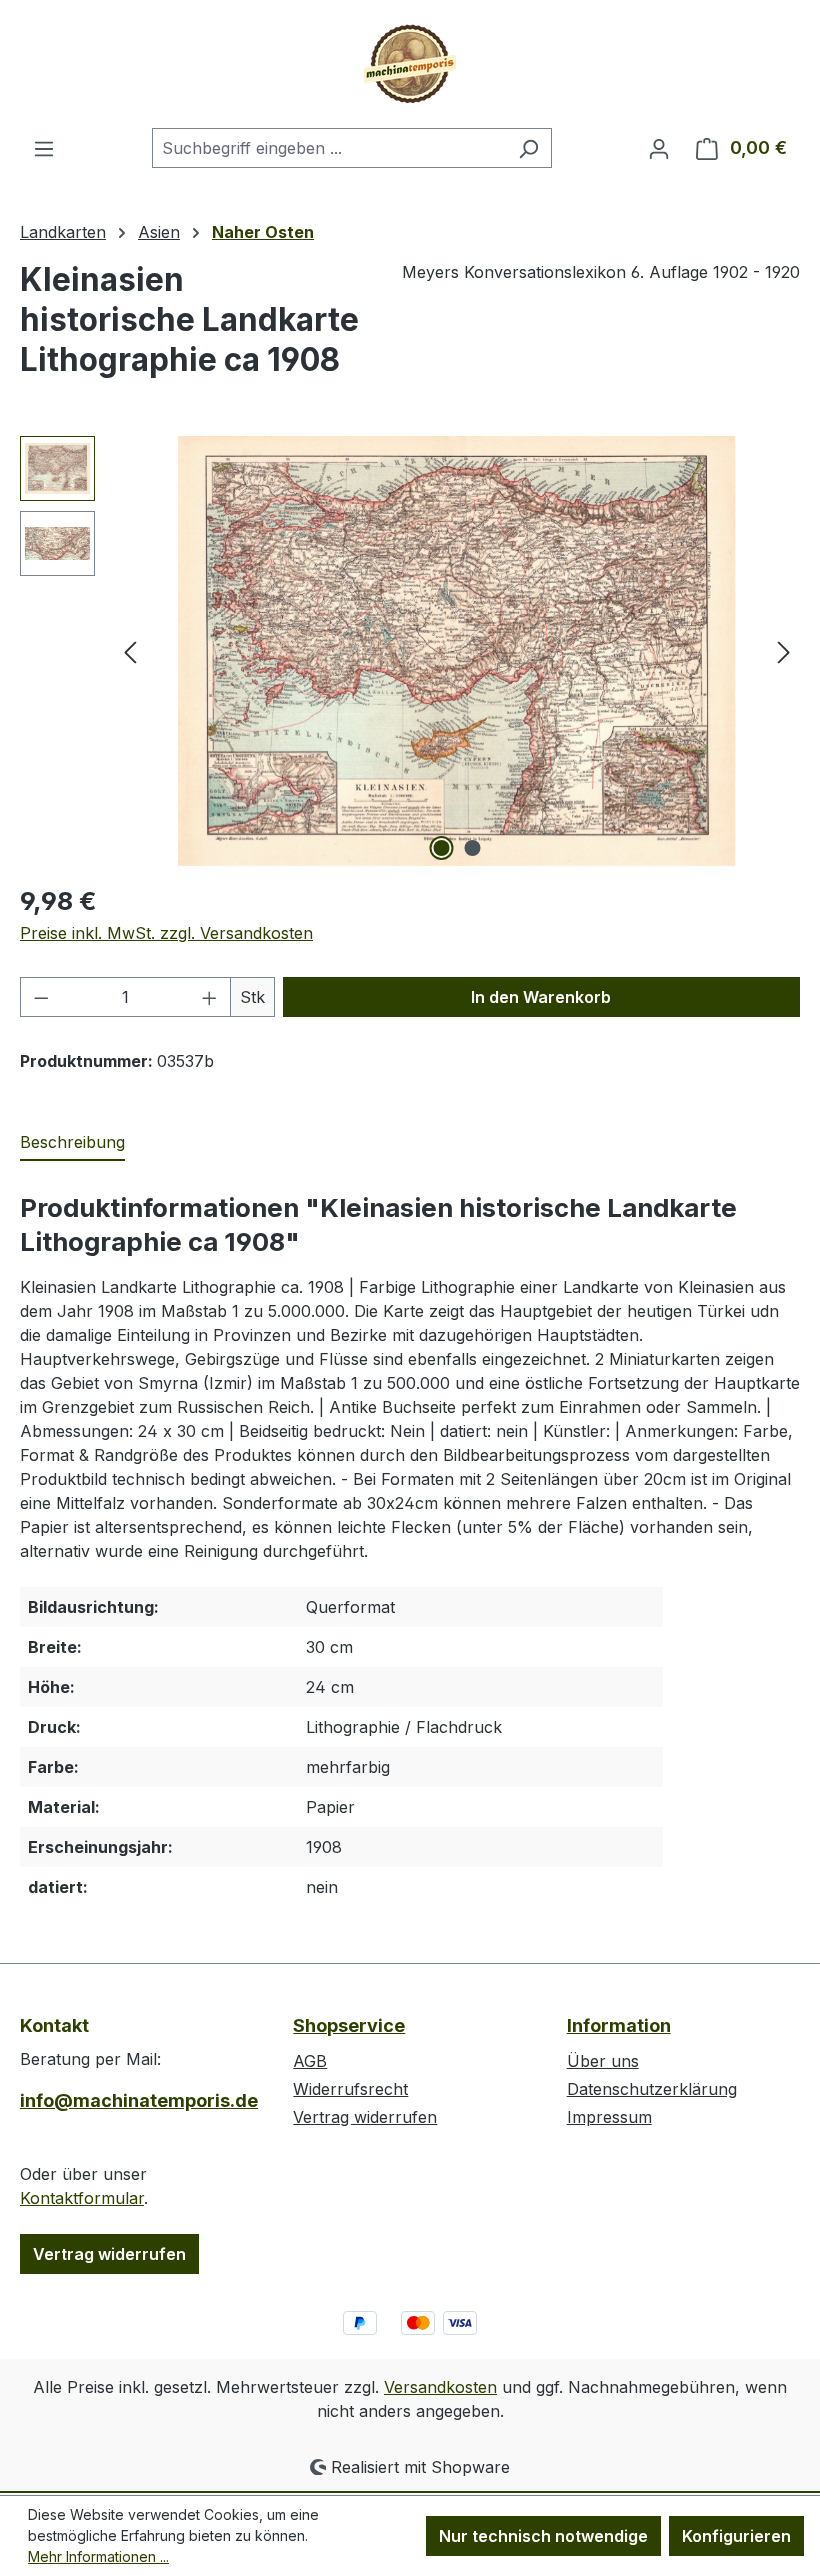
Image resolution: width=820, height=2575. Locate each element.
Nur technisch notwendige (543, 2536)
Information (619, 2025)
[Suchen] (528, 148)
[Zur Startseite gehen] (410, 64)
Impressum (609, 2117)
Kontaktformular (82, 2198)
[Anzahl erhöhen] (210, 997)
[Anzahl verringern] (41, 997)
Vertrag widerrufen (109, 2254)
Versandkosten (440, 2387)
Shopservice (349, 2025)
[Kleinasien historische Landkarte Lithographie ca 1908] (457, 651)
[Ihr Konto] (659, 148)
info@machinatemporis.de (136, 2100)
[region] (410, 651)
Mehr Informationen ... (98, 2556)
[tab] (72, 1143)
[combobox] (329, 148)
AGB (310, 2061)
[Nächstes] (784, 651)
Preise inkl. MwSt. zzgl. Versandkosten (166, 933)
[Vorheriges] (130, 651)
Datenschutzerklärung (652, 2089)
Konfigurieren (736, 2536)
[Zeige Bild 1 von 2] (442, 848)
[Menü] (44, 148)
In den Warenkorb (541, 997)
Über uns (603, 2061)
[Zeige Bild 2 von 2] (473, 848)
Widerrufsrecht (350, 2089)
